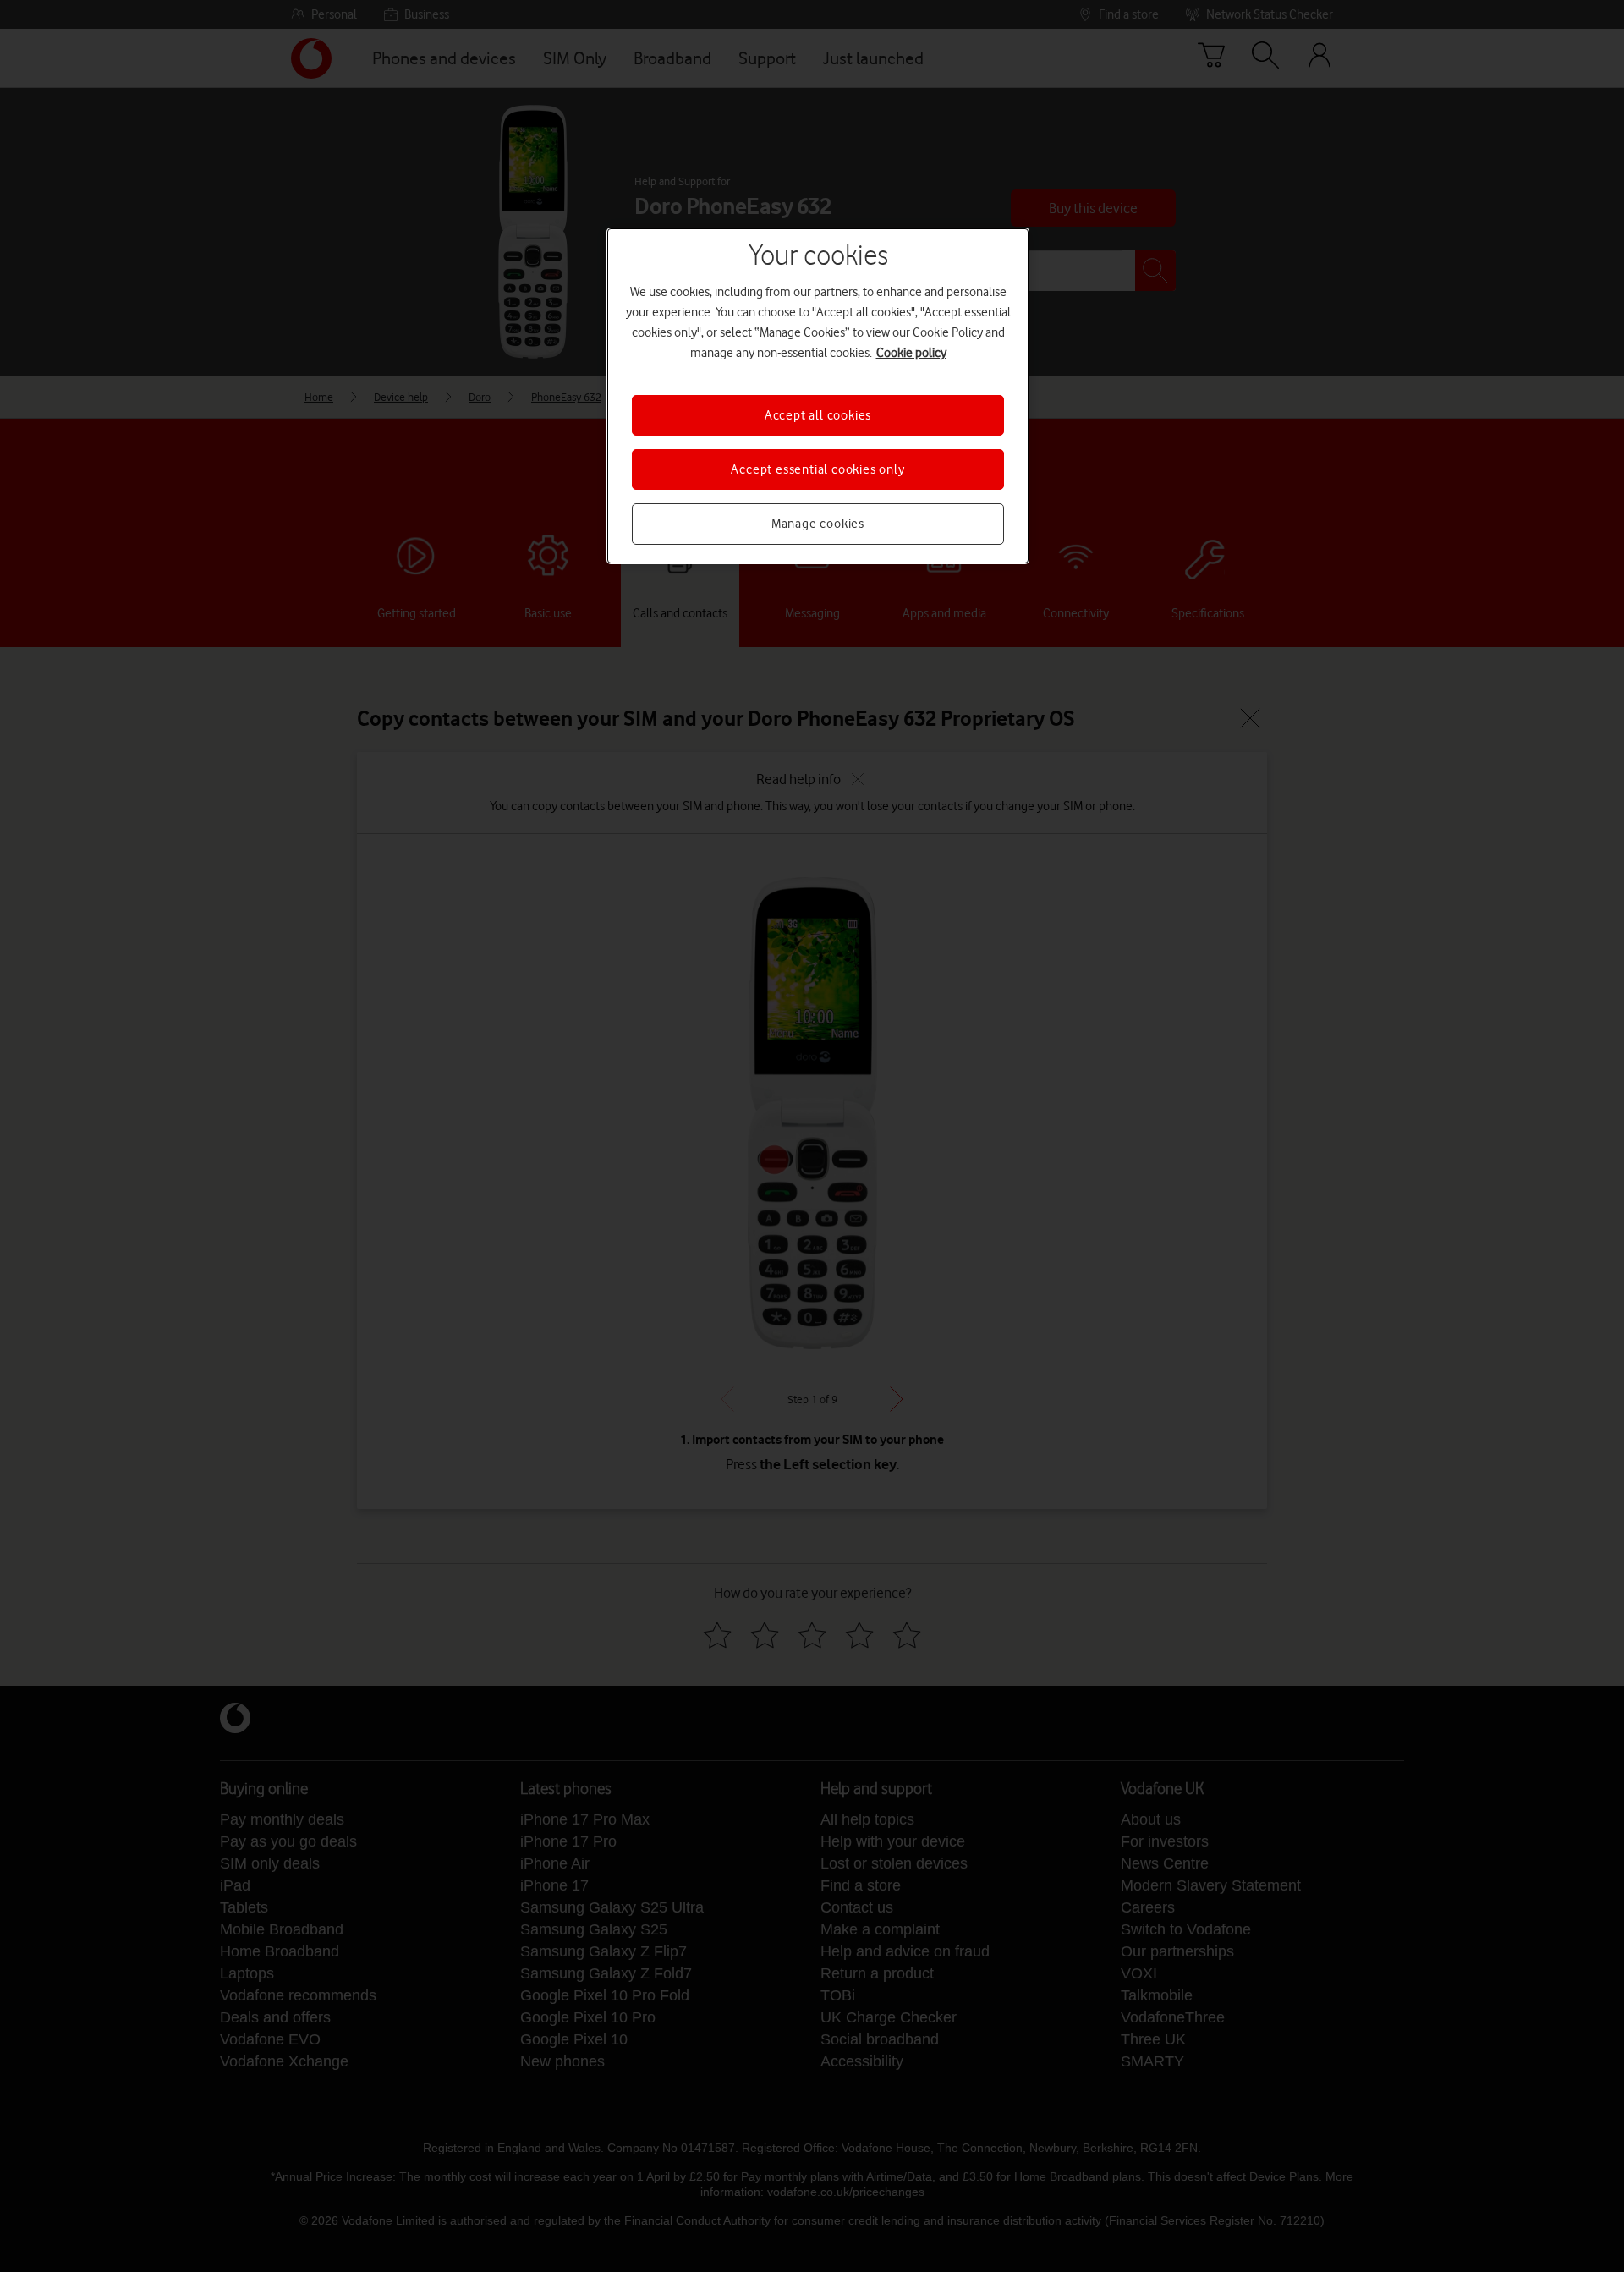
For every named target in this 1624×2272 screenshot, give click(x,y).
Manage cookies (818, 524)
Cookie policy (911, 353)
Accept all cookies (818, 415)
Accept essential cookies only (817, 469)
